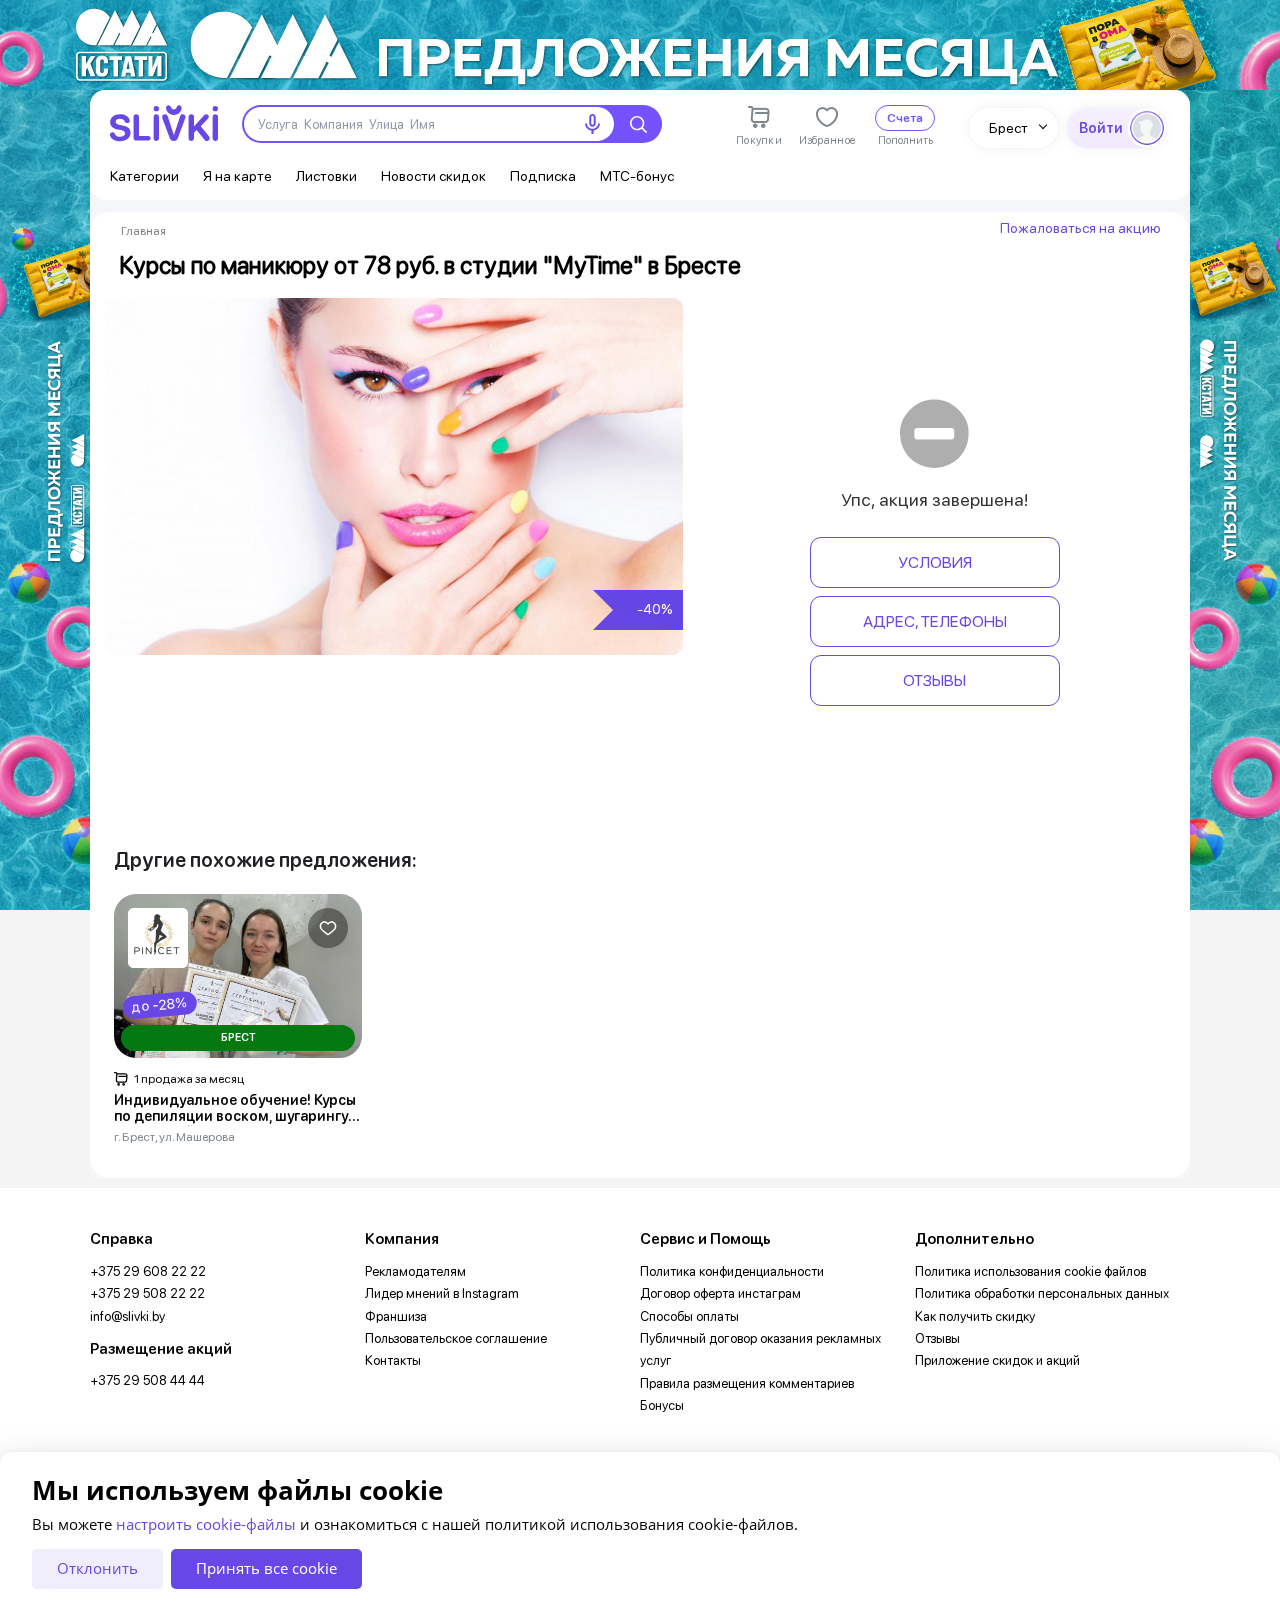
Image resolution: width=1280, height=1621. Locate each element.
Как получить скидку (975, 1316)
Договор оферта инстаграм (720, 1293)
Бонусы (662, 1405)
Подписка (543, 176)
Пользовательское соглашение (456, 1338)
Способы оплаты (689, 1316)
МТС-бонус (637, 176)
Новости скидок (433, 176)
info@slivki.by (127, 1316)
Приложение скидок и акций (997, 1360)
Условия (935, 562)
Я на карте (237, 176)
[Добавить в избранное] (328, 928)
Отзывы (934, 680)
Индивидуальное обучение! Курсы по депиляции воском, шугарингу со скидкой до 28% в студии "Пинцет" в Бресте (235, 1109)
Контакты (393, 1360)
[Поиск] (638, 124)
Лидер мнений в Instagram (442, 1293)
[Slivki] (164, 123)
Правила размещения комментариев (747, 1383)
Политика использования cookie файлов (1030, 1271)
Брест (1008, 128)
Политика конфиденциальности (732, 1271)
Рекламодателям (415, 1271)
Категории (144, 176)
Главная (143, 231)
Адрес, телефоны (935, 621)
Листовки (326, 176)
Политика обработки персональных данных (1042, 1293)
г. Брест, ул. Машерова (174, 1137)
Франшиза (396, 1316)
